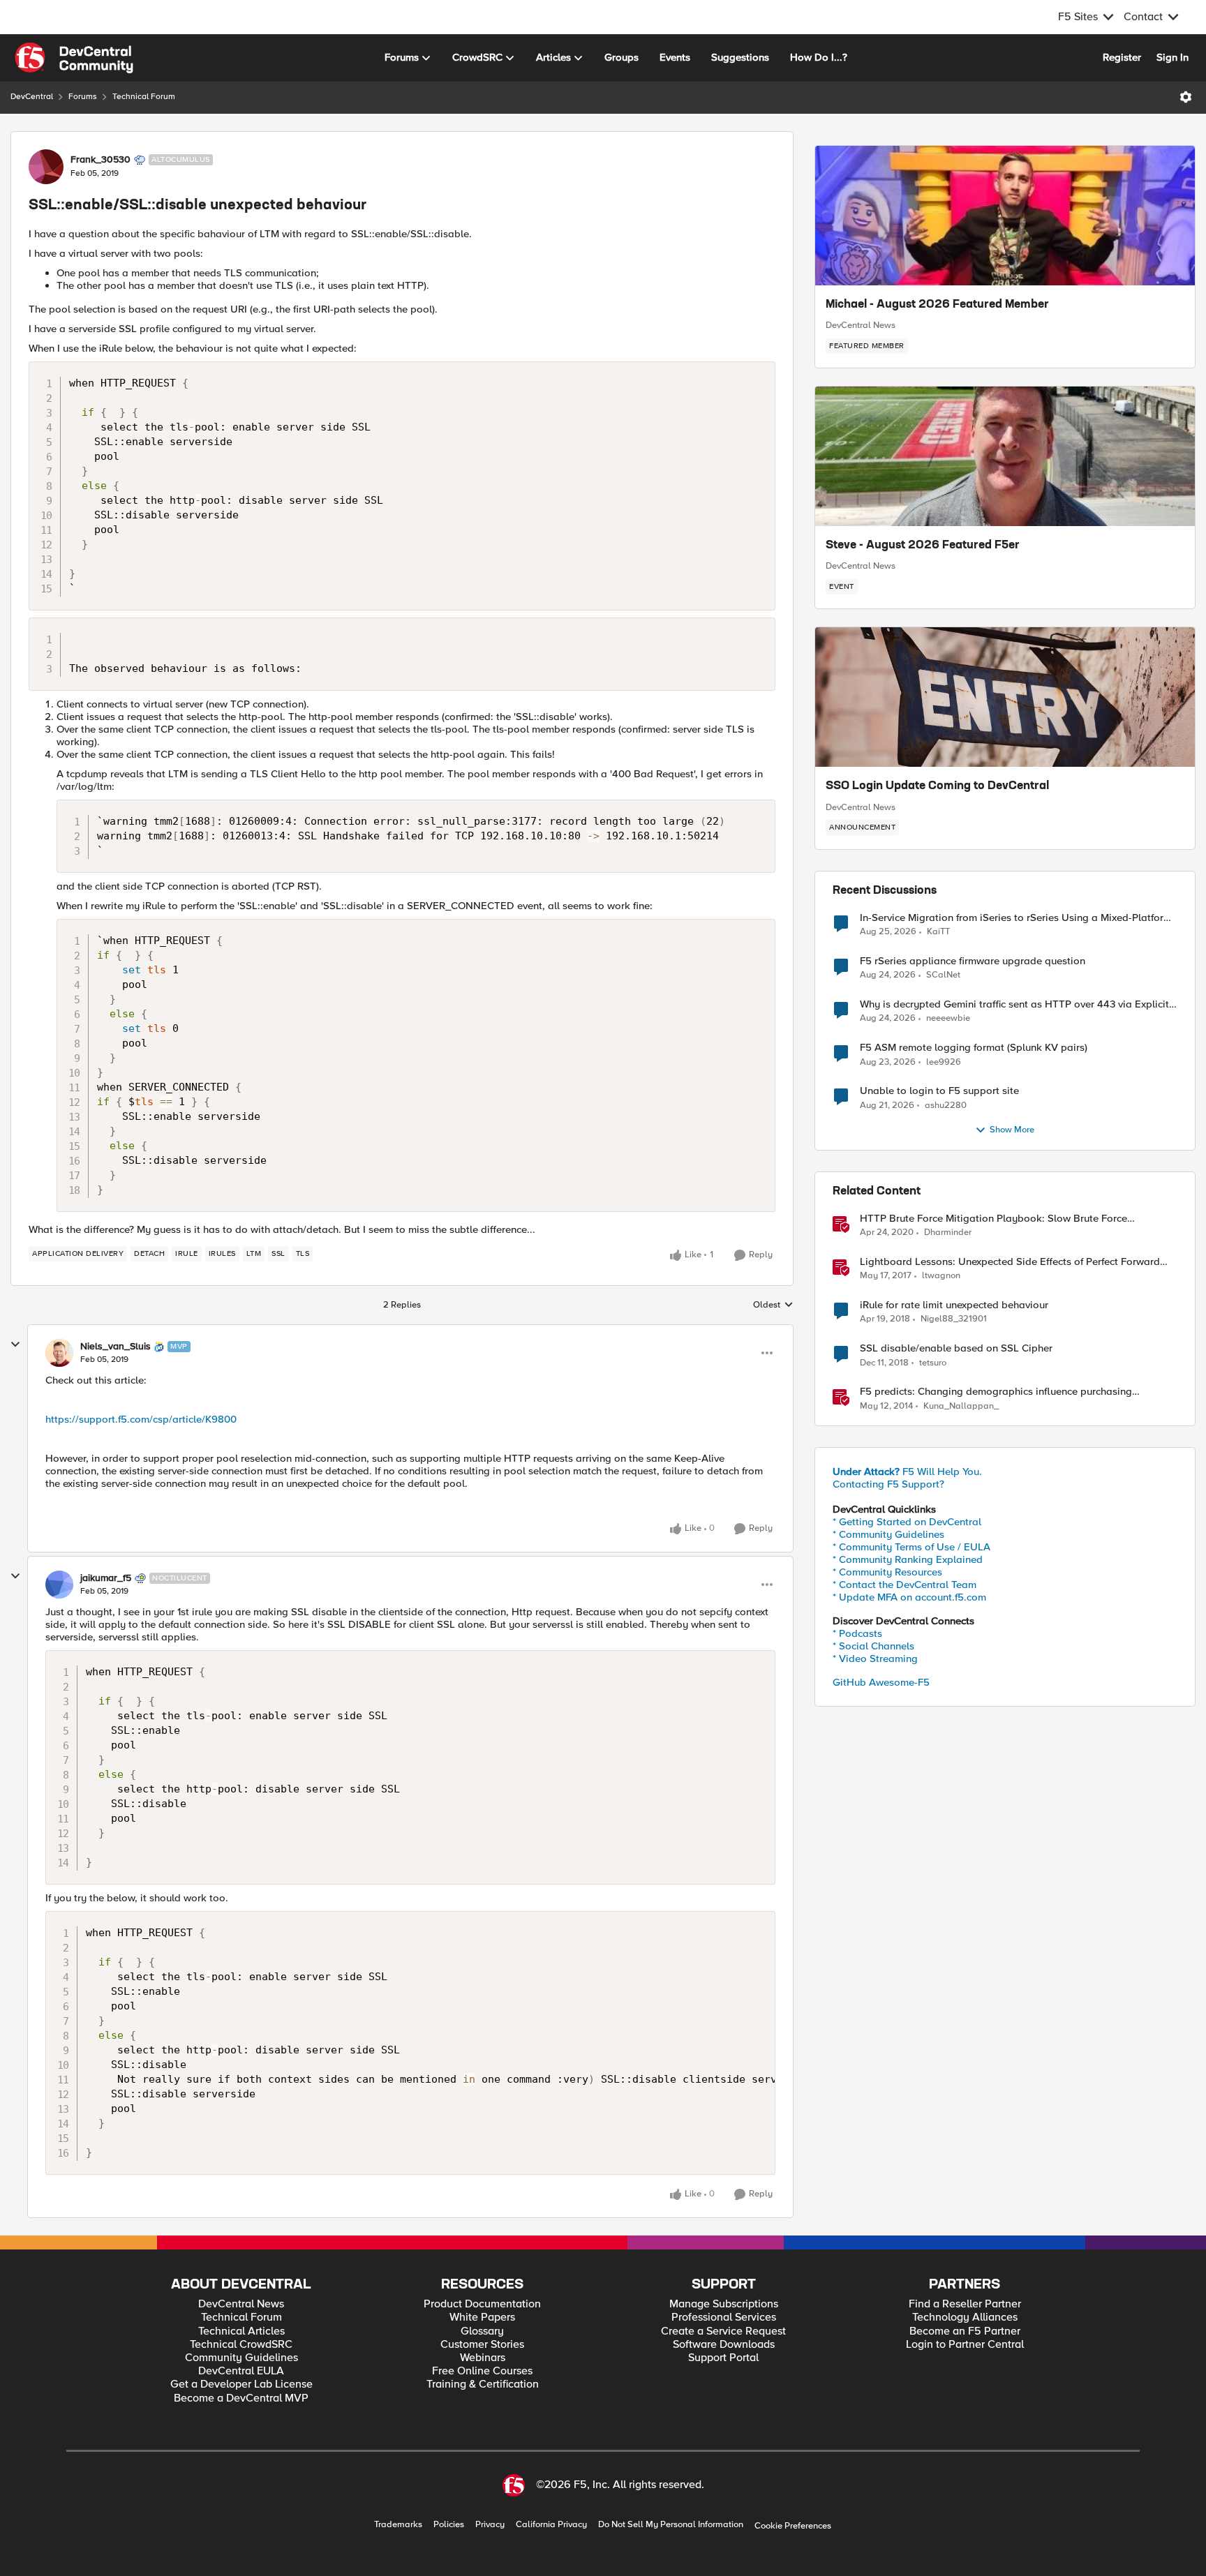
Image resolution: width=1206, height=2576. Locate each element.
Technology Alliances (965, 2317)
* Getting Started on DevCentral (907, 1522)
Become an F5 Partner (965, 2331)
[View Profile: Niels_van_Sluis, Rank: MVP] (59, 1353)
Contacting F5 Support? (888, 1484)
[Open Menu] (1186, 97)
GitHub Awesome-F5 (881, 1682)
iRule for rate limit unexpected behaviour (954, 1305)
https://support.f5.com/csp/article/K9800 (141, 1419)
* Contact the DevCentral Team (904, 1585)
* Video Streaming (875, 1658)
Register (1122, 57)
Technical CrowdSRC (241, 2345)
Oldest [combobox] (773, 1305)
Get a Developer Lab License (241, 2384)
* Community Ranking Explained (908, 1559)
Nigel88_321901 (954, 1319)
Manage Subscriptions (724, 2304)
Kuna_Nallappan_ (961, 1406)
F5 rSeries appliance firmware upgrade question (973, 961)
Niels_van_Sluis (116, 1347)
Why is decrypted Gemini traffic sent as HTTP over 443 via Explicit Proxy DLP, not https (1014, 1004)
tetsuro (933, 1363)
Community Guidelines (241, 2358)
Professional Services (724, 2317)
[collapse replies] (15, 1345)
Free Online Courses (482, 2371)
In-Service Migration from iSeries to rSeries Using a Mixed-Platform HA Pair (1016, 918)
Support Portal (723, 2358)
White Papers (482, 2317)
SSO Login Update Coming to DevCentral (937, 786)
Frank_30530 (100, 160)
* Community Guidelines (888, 1534)
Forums (83, 97)
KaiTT (938, 932)
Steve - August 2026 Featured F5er (923, 546)
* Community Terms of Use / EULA (911, 1547)
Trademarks (398, 2525)
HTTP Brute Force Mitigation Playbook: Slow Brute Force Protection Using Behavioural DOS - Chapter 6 (993, 1219)
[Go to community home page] (74, 58)
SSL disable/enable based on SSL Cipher (956, 1348)
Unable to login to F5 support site (939, 1091)
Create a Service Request (723, 2331)
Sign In (1172, 57)
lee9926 (944, 1062)
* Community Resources (887, 1572)
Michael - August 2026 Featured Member (937, 305)
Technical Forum (144, 97)
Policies (449, 2525)
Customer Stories (482, 2345)
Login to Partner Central (965, 2345)
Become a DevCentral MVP (241, 2398)
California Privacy (551, 2525)
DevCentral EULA (241, 2371)
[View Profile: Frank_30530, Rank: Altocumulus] (46, 167)
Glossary (482, 2331)
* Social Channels (873, 1646)
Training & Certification (483, 2384)
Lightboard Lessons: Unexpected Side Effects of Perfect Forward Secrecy (1010, 1262)
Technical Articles (241, 2331)
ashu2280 (946, 1106)
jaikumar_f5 (106, 1578)
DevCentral (32, 97)
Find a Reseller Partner (965, 2304)
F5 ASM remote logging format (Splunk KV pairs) (974, 1048)
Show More (1012, 1130)
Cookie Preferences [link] (793, 2526)
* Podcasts (857, 1633)
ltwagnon (941, 1276)
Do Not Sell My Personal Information (671, 2525)
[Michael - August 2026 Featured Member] (1005, 216)
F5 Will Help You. (907, 1472)
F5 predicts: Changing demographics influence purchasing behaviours (996, 1392)
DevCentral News (861, 325)
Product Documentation (482, 2304)
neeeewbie (948, 1018)
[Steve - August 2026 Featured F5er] (1005, 456)
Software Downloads (724, 2345)
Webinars (483, 2358)
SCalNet (943, 975)
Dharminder (948, 1233)
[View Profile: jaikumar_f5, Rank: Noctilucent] (59, 1585)
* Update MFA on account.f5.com (909, 1597)
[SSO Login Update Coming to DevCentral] (1005, 697)
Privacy (490, 2525)
